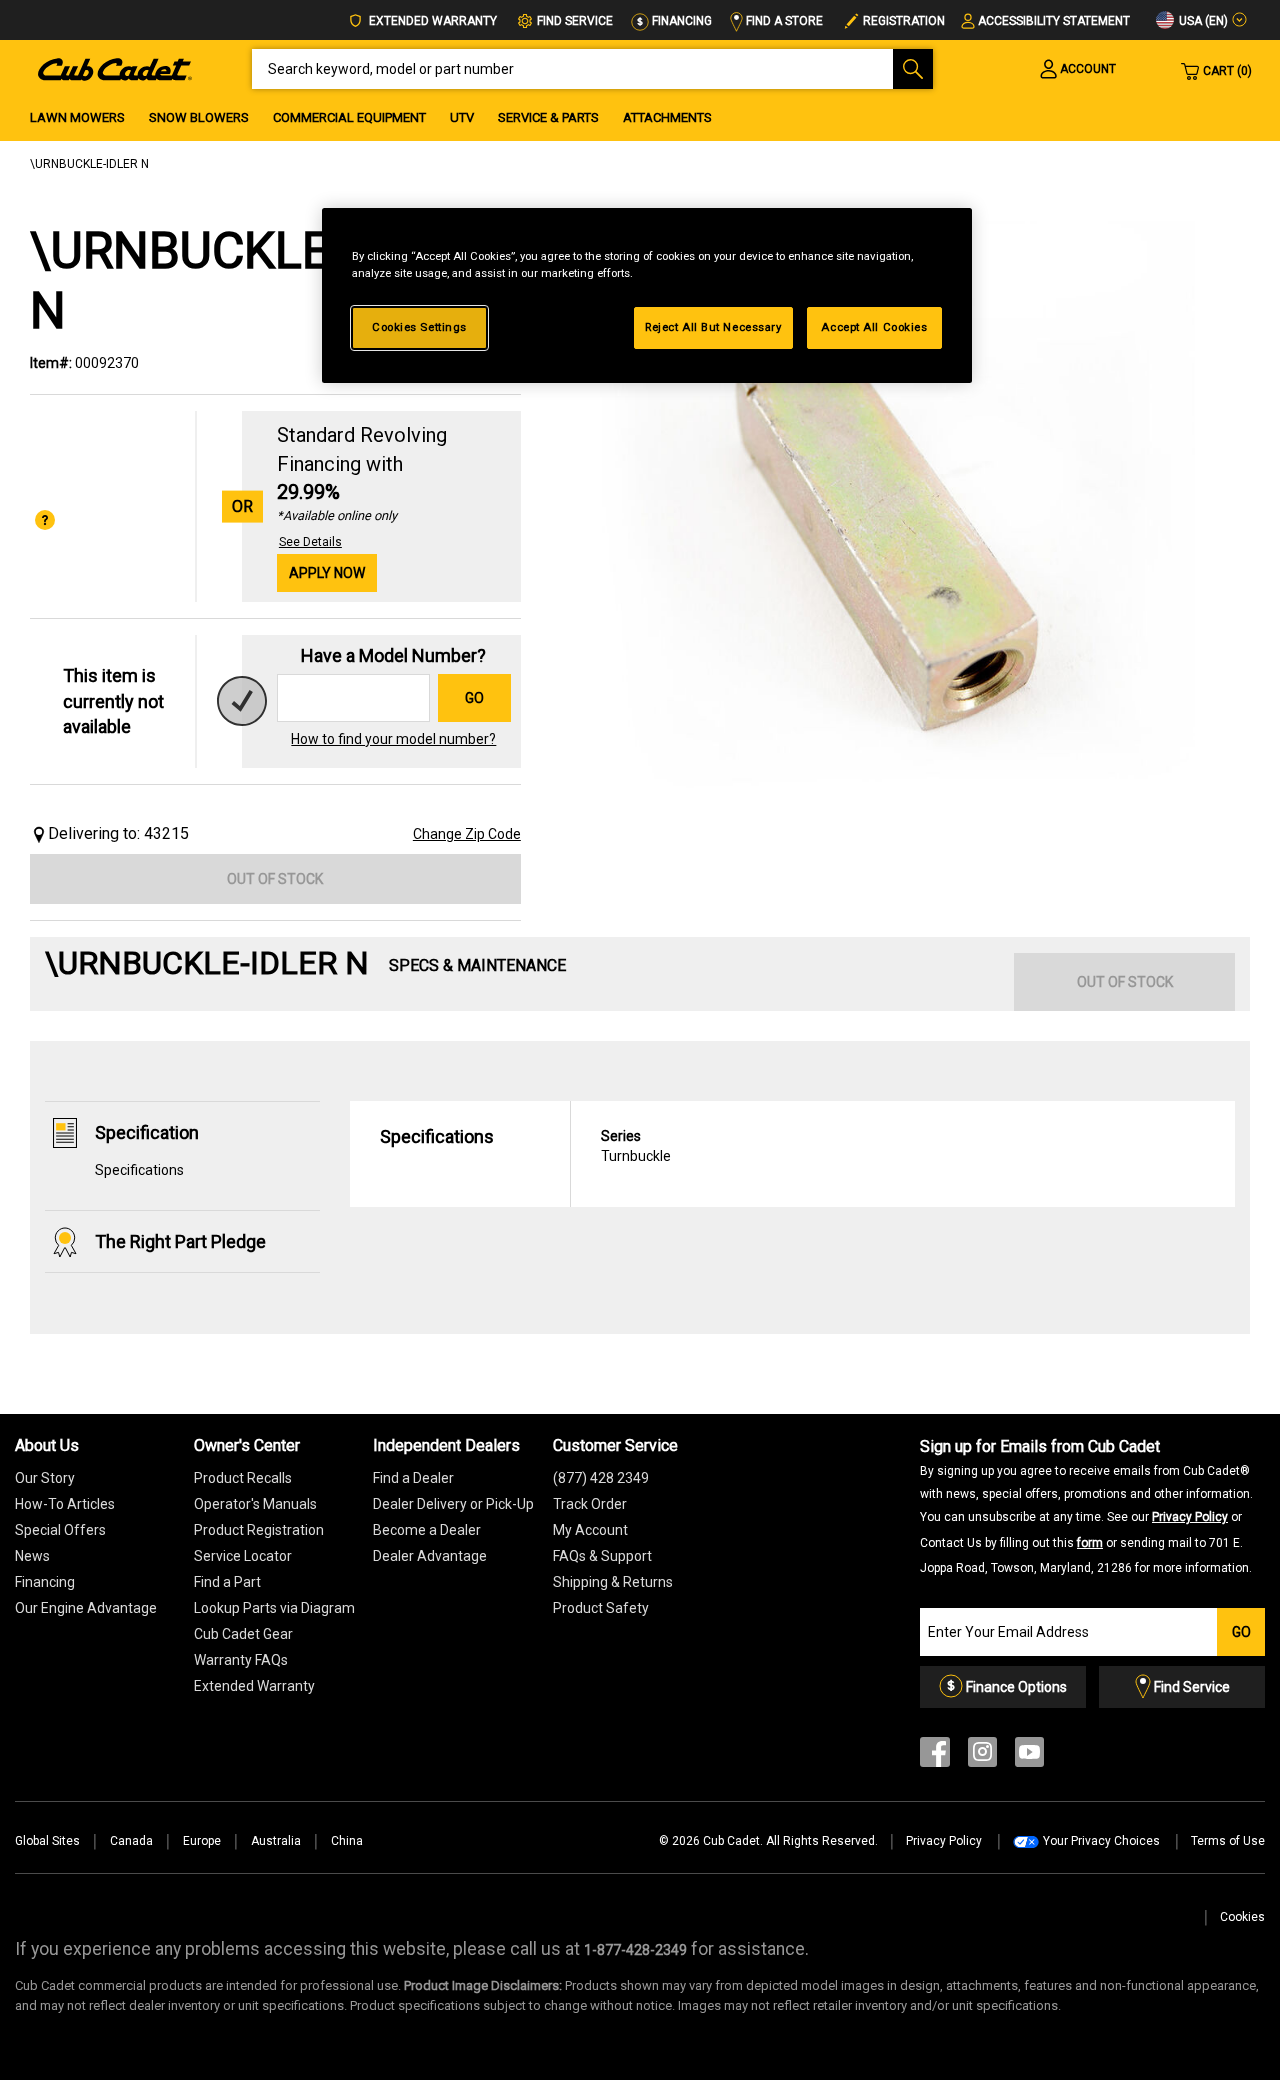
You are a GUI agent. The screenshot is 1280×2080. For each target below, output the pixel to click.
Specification (147, 1132)
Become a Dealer (427, 1530)
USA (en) (1202, 21)
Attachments (667, 117)
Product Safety (601, 1608)
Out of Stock (275, 879)
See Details (310, 542)
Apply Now (327, 573)
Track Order (590, 1504)
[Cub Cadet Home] (115, 68)
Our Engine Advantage (86, 1608)
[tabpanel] (896, 521)
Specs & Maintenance (477, 965)
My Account (590, 1530)
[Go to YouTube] (1029, 1756)
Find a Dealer (413, 1478)
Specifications (139, 1170)
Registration (904, 21)
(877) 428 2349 (601, 1478)
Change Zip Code (467, 834)
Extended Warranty (431, 21)
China (347, 1841)
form (1090, 1543)
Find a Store (783, 21)
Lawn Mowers (77, 117)
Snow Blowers (199, 117)
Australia (276, 1841)
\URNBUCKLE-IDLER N (89, 164)
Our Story (45, 1478)
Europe (202, 1841)
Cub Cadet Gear (243, 1634)
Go (474, 698)
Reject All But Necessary (713, 327)
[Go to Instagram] (982, 1756)
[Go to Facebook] (935, 1756)
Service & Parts (548, 117)
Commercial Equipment (349, 117)
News (32, 1556)
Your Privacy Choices (1101, 1841)
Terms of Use (1228, 1841)
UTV (462, 117)
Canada (131, 1841)
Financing (680, 21)
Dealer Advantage (430, 1556)
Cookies (1242, 1917)
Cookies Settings (419, 327)
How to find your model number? (393, 739)
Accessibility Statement (1054, 21)
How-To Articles (65, 1504)
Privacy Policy (1190, 1517)
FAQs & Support (602, 1556)
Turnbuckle (636, 1146)
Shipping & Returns (613, 1582)
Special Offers (60, 1530)
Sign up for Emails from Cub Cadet (1086, 1506)
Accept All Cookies (874, 327)
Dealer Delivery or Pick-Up (453, 1504)
